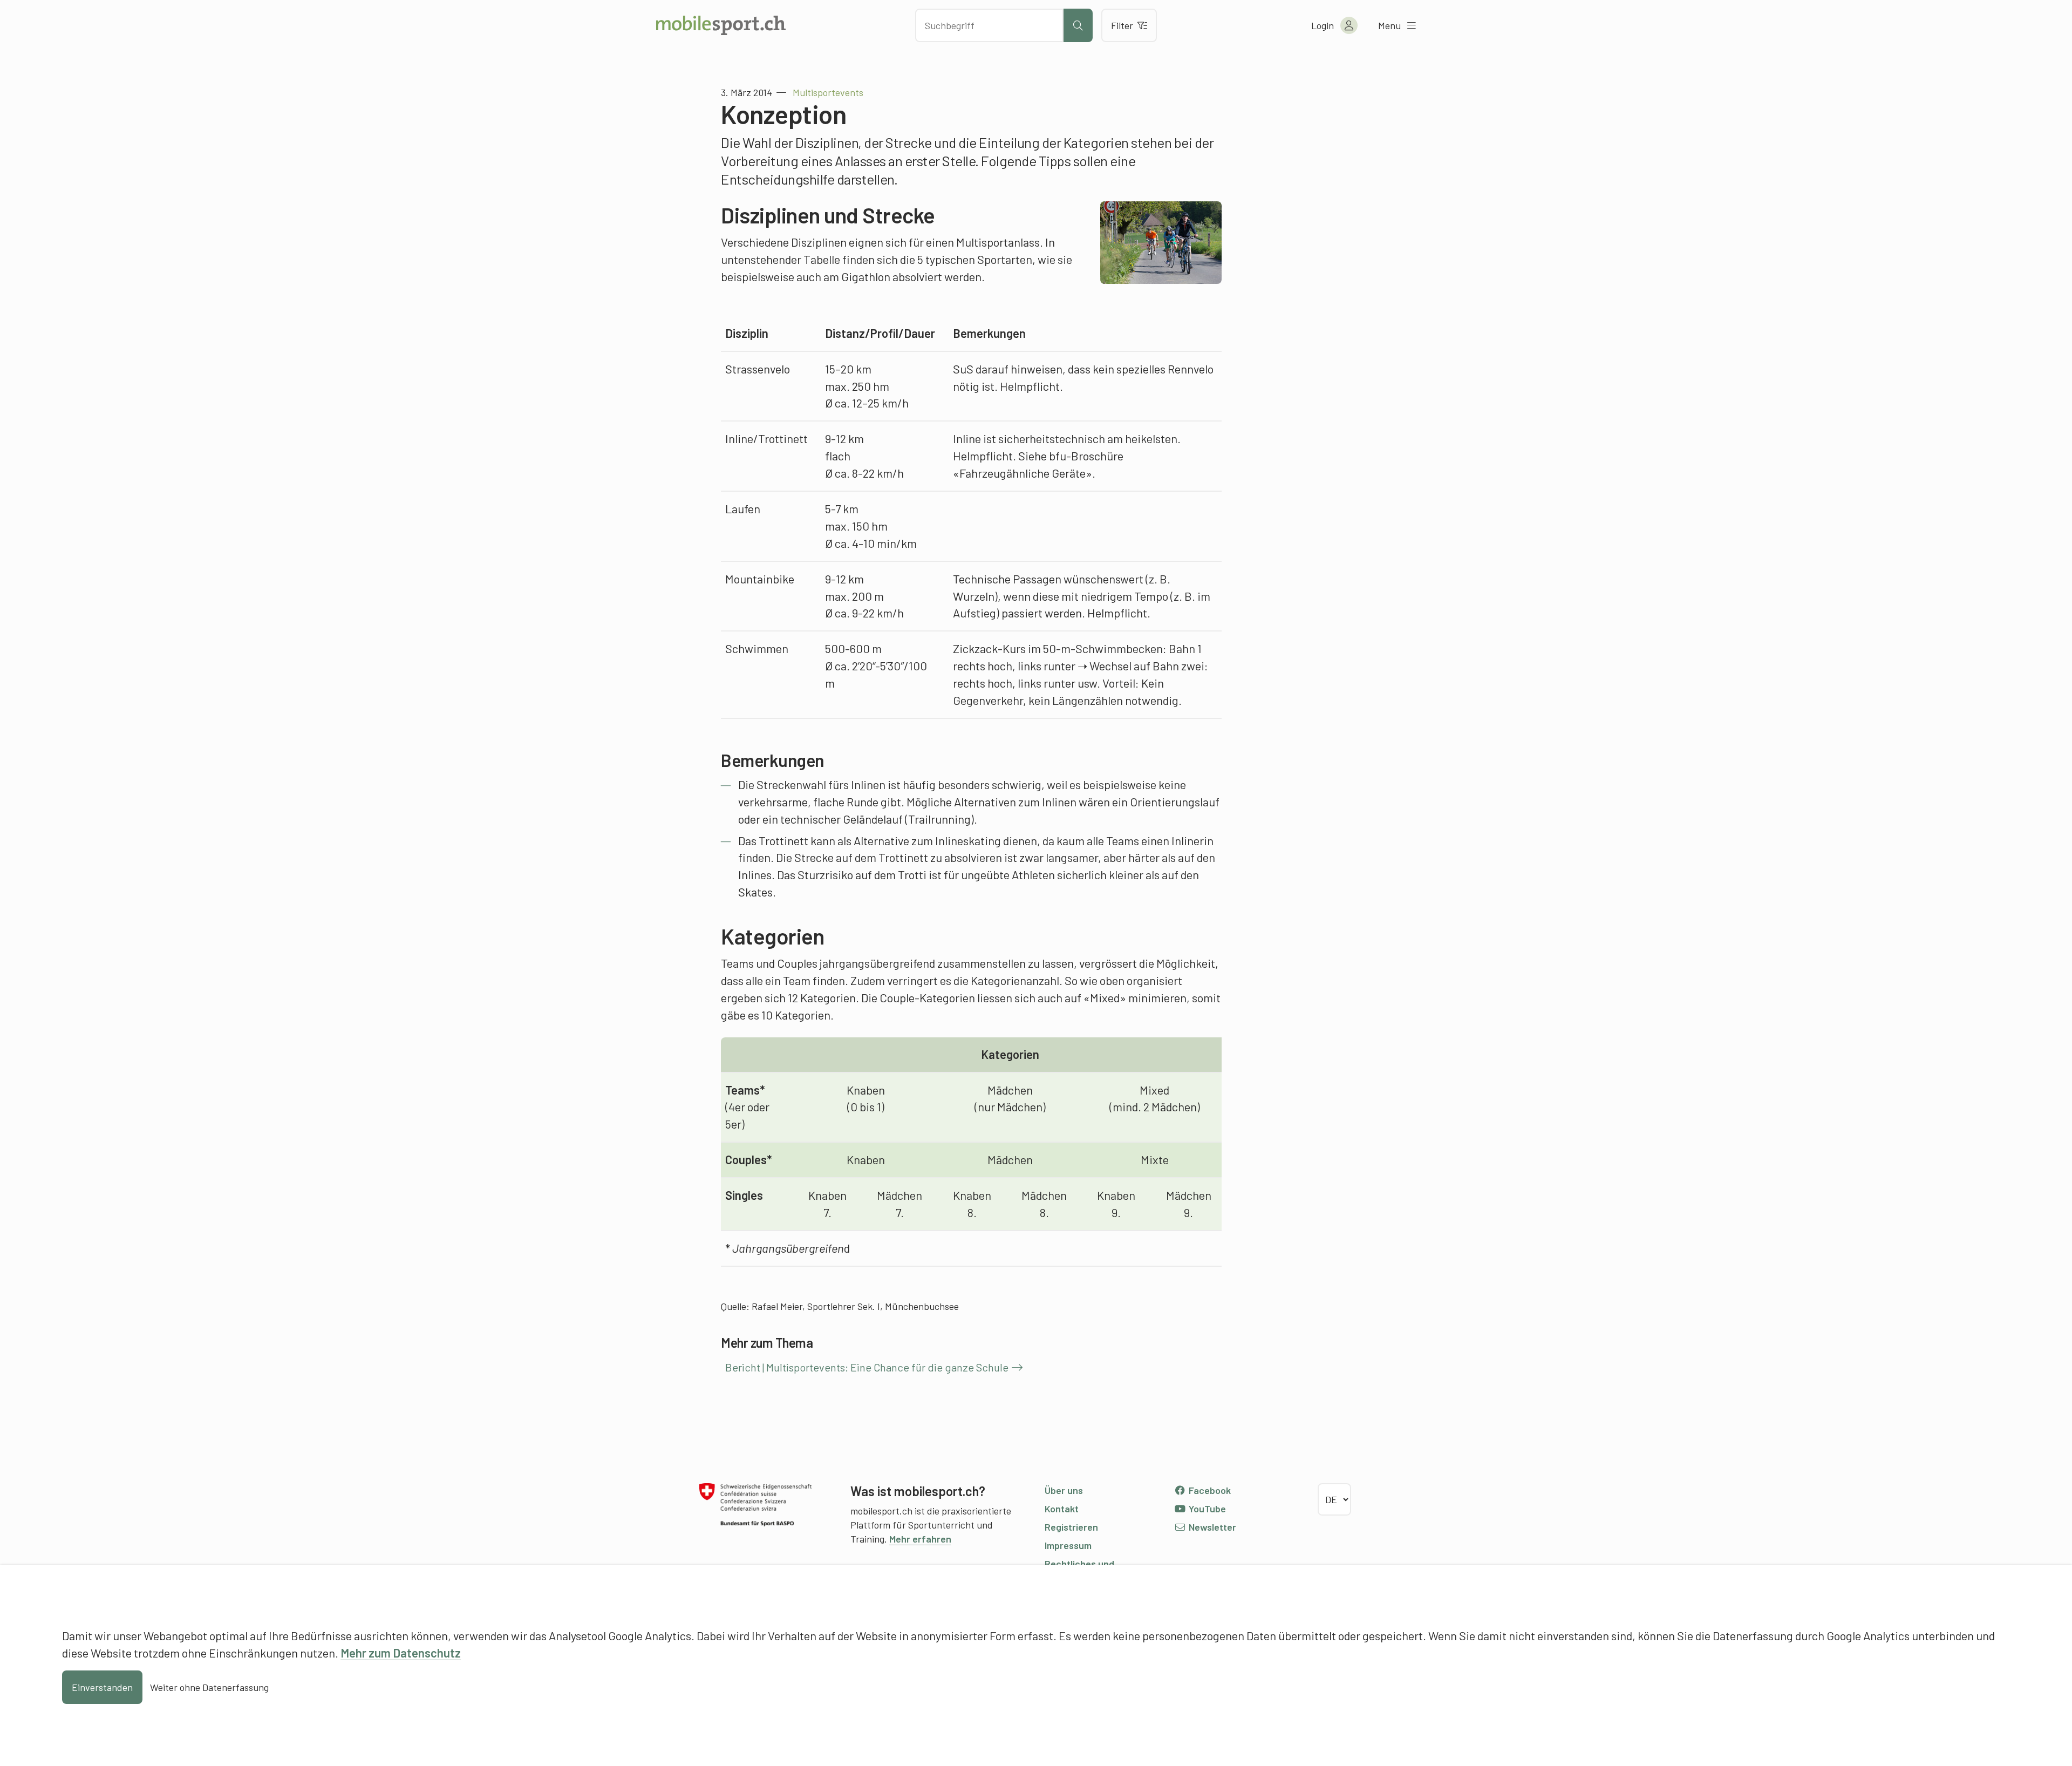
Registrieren (1071, 1527)
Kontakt (1062, 1509)
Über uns (1064, 1490)
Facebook (1209, 1490)
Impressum (1068, 1545)
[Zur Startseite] (721, 25)
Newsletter (1211, 1527)
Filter (1122, 25)
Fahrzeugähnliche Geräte (1023, 473)
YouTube (1206, 1509)
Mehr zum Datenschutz (401, 1653)
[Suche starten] (1078, 25)
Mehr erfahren (920, 1539)
